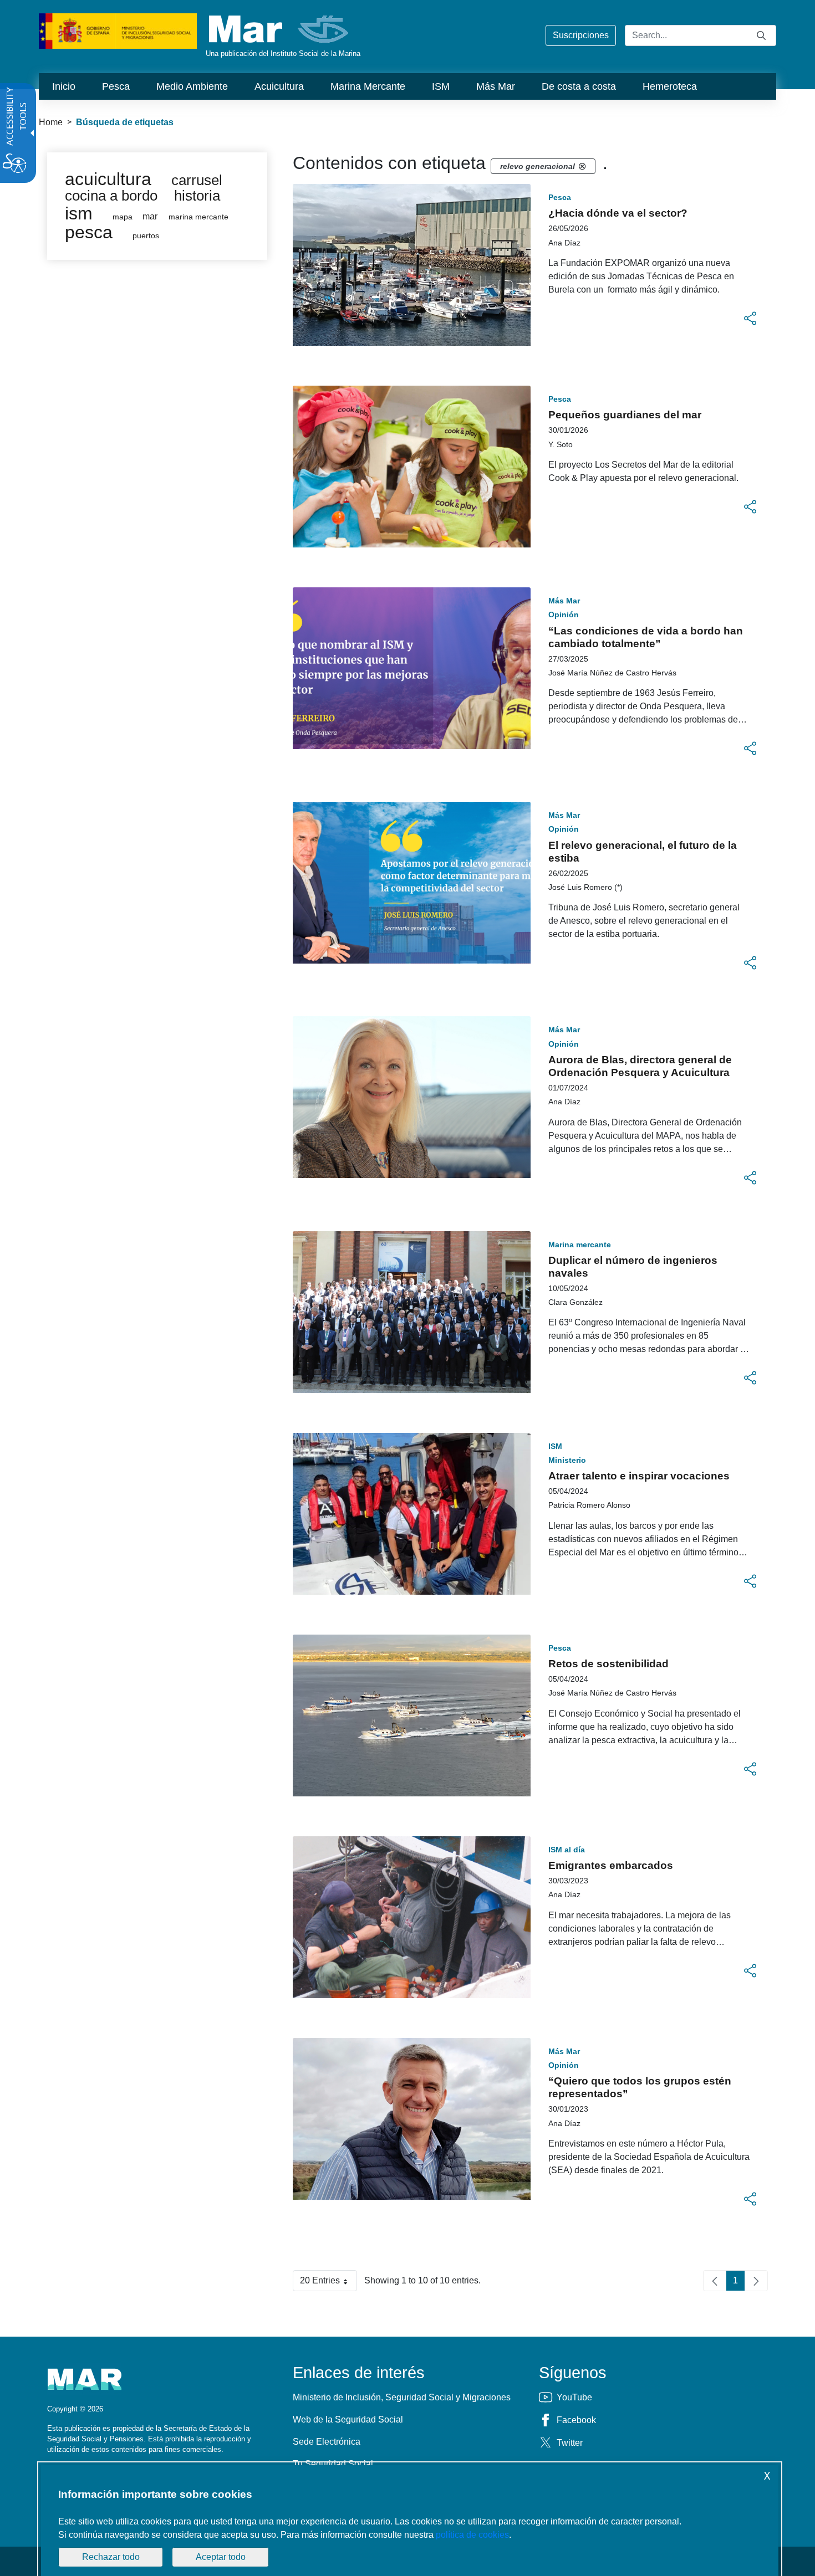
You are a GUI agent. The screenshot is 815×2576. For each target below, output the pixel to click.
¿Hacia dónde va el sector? (618, 213)
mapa (123, 217)
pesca (89, 232)
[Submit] (761, 35)
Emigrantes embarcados (611, 1865)
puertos (146, 236)
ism (79, 213)
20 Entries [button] (328, 2283)
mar (150, 216)
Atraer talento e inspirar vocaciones (639, 1476)
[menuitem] (64, 86)
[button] (750, 319)
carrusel (197, 180)
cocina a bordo (111, 196)
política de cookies (472, 2535)
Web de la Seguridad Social (348, 2419)
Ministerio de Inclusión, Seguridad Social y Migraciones (402, 2397)
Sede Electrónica (327, 2442)
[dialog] (410, 2521)
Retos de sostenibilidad (608, 1664)
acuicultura (108, 179)
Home (51, 122)
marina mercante (198, 217)
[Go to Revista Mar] (280, 29)
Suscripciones (581, 35)
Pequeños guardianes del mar (625, 415)
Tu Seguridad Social (333, 2464)
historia (197, 196)
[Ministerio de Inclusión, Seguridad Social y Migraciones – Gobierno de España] (118, 30)
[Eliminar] (582, 166)
